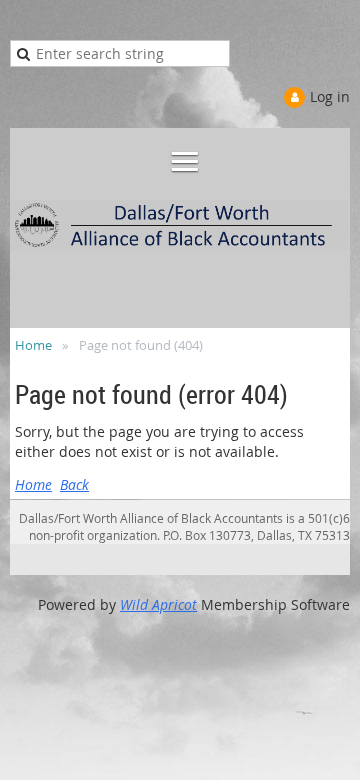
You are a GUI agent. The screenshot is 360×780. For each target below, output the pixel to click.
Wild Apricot (158, 604)
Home (33, 345)
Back (74, 484)
